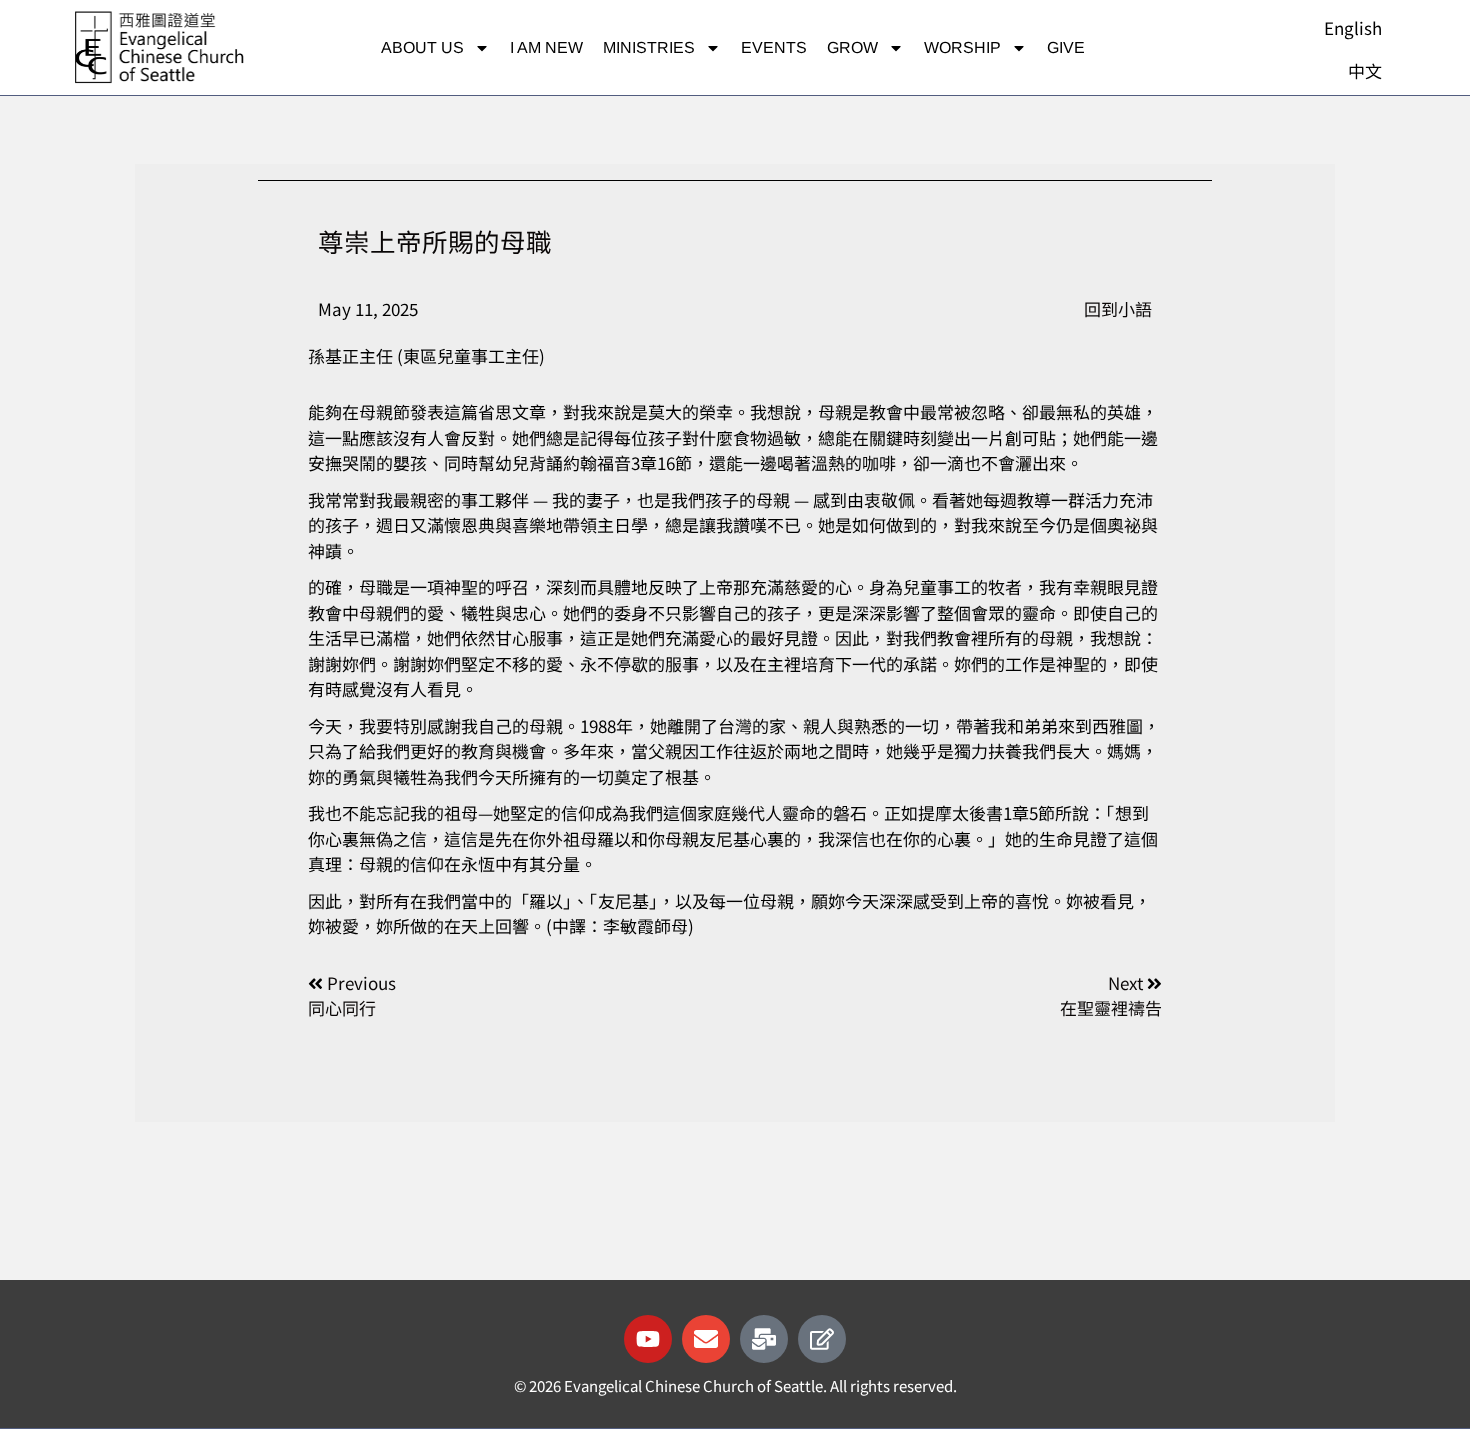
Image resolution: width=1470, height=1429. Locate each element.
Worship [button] (962, 47)
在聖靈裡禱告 (1111, 1007)
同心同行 (342, 1007)
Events (774, 47)
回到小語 (1118, 308)
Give (1066, 47)
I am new (546, 47)
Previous (361, 982)
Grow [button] (852, 47)
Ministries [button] (649, 47)
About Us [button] (422, 47)
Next (1127, 982)
